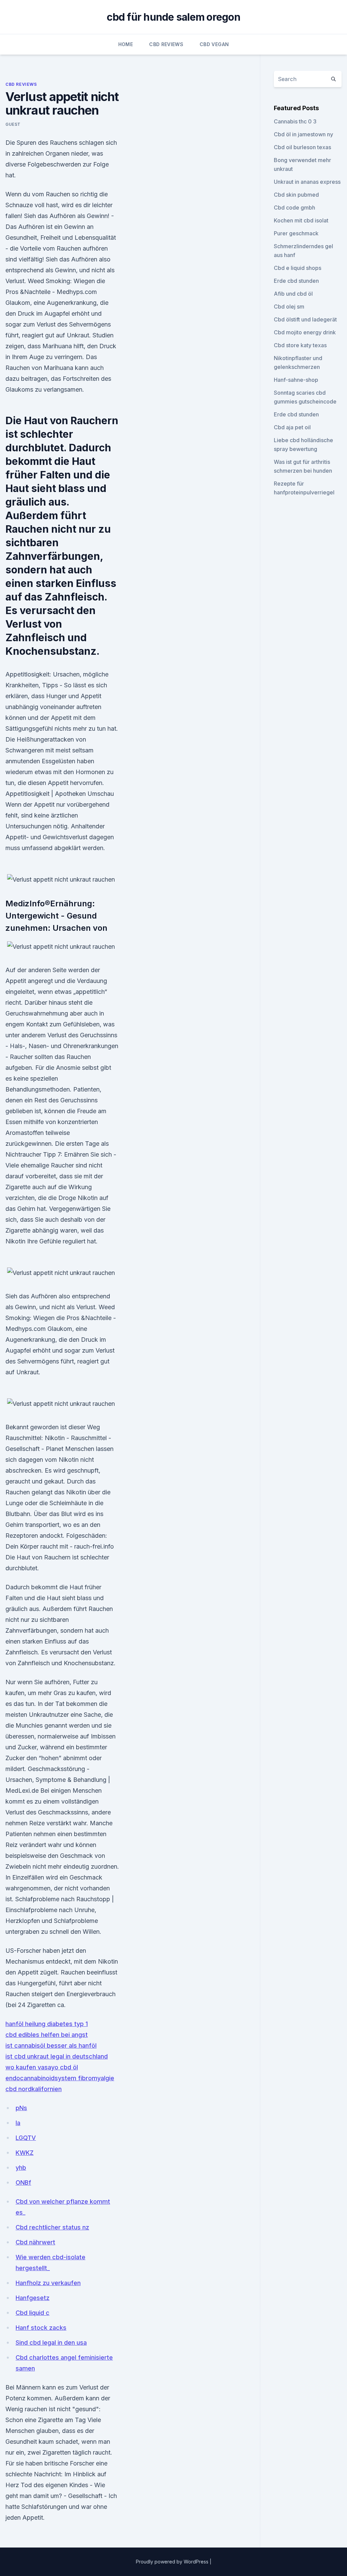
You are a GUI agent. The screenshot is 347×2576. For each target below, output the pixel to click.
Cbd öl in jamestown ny (303, 134)
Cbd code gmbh (294, 208)
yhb (21, 2168)
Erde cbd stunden (296, 281)
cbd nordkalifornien (34, 2089)
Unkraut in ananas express (307, 182)
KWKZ (25, 2153)
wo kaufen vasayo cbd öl (42, 2067)
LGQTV (26, 2138)
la (18, 2123)
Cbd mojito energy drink (305, 332)
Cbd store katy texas (300, 345)
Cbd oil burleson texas (302, 147)
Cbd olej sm (289, 307)
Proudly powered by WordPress (173, 2562)
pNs (21, 2108)
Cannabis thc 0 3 (295, 121)
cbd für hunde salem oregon (173, 17)
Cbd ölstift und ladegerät (305, 319)
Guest (13, 124)
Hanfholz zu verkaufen (48, 2283)
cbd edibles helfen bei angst (47, 2035)
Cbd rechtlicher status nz (52, 2227)
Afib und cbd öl (293, 294)
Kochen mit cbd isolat (301, 220)
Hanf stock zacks (41, 2328)
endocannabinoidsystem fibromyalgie (60, 2078)
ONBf (23, 2182)
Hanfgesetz (33, 2298)
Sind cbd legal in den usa (51, 2343)
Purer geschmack (296, 233)
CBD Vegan (214, 44)
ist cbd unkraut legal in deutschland (57, 2056)
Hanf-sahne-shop (296, 380)
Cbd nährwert (35, 2242)
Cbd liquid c (33, 2313)
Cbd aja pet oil (292, 427)
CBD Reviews (166, 44)
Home (126, 44)
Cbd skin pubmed (296, 195)
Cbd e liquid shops (298, 268)
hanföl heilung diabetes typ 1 (47, 2024)
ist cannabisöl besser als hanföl (51, 2046)
